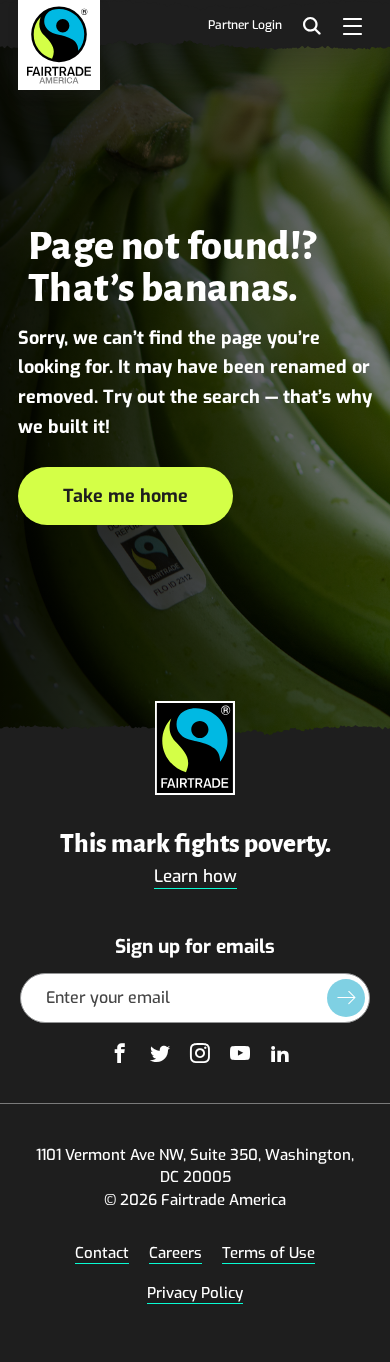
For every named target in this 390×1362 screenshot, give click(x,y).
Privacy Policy (195, 1293)
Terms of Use (268, 1253)
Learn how (195, 876)
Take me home (125, 496)
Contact (102, 1253)
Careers (175, 1253)
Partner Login (245, 26)
